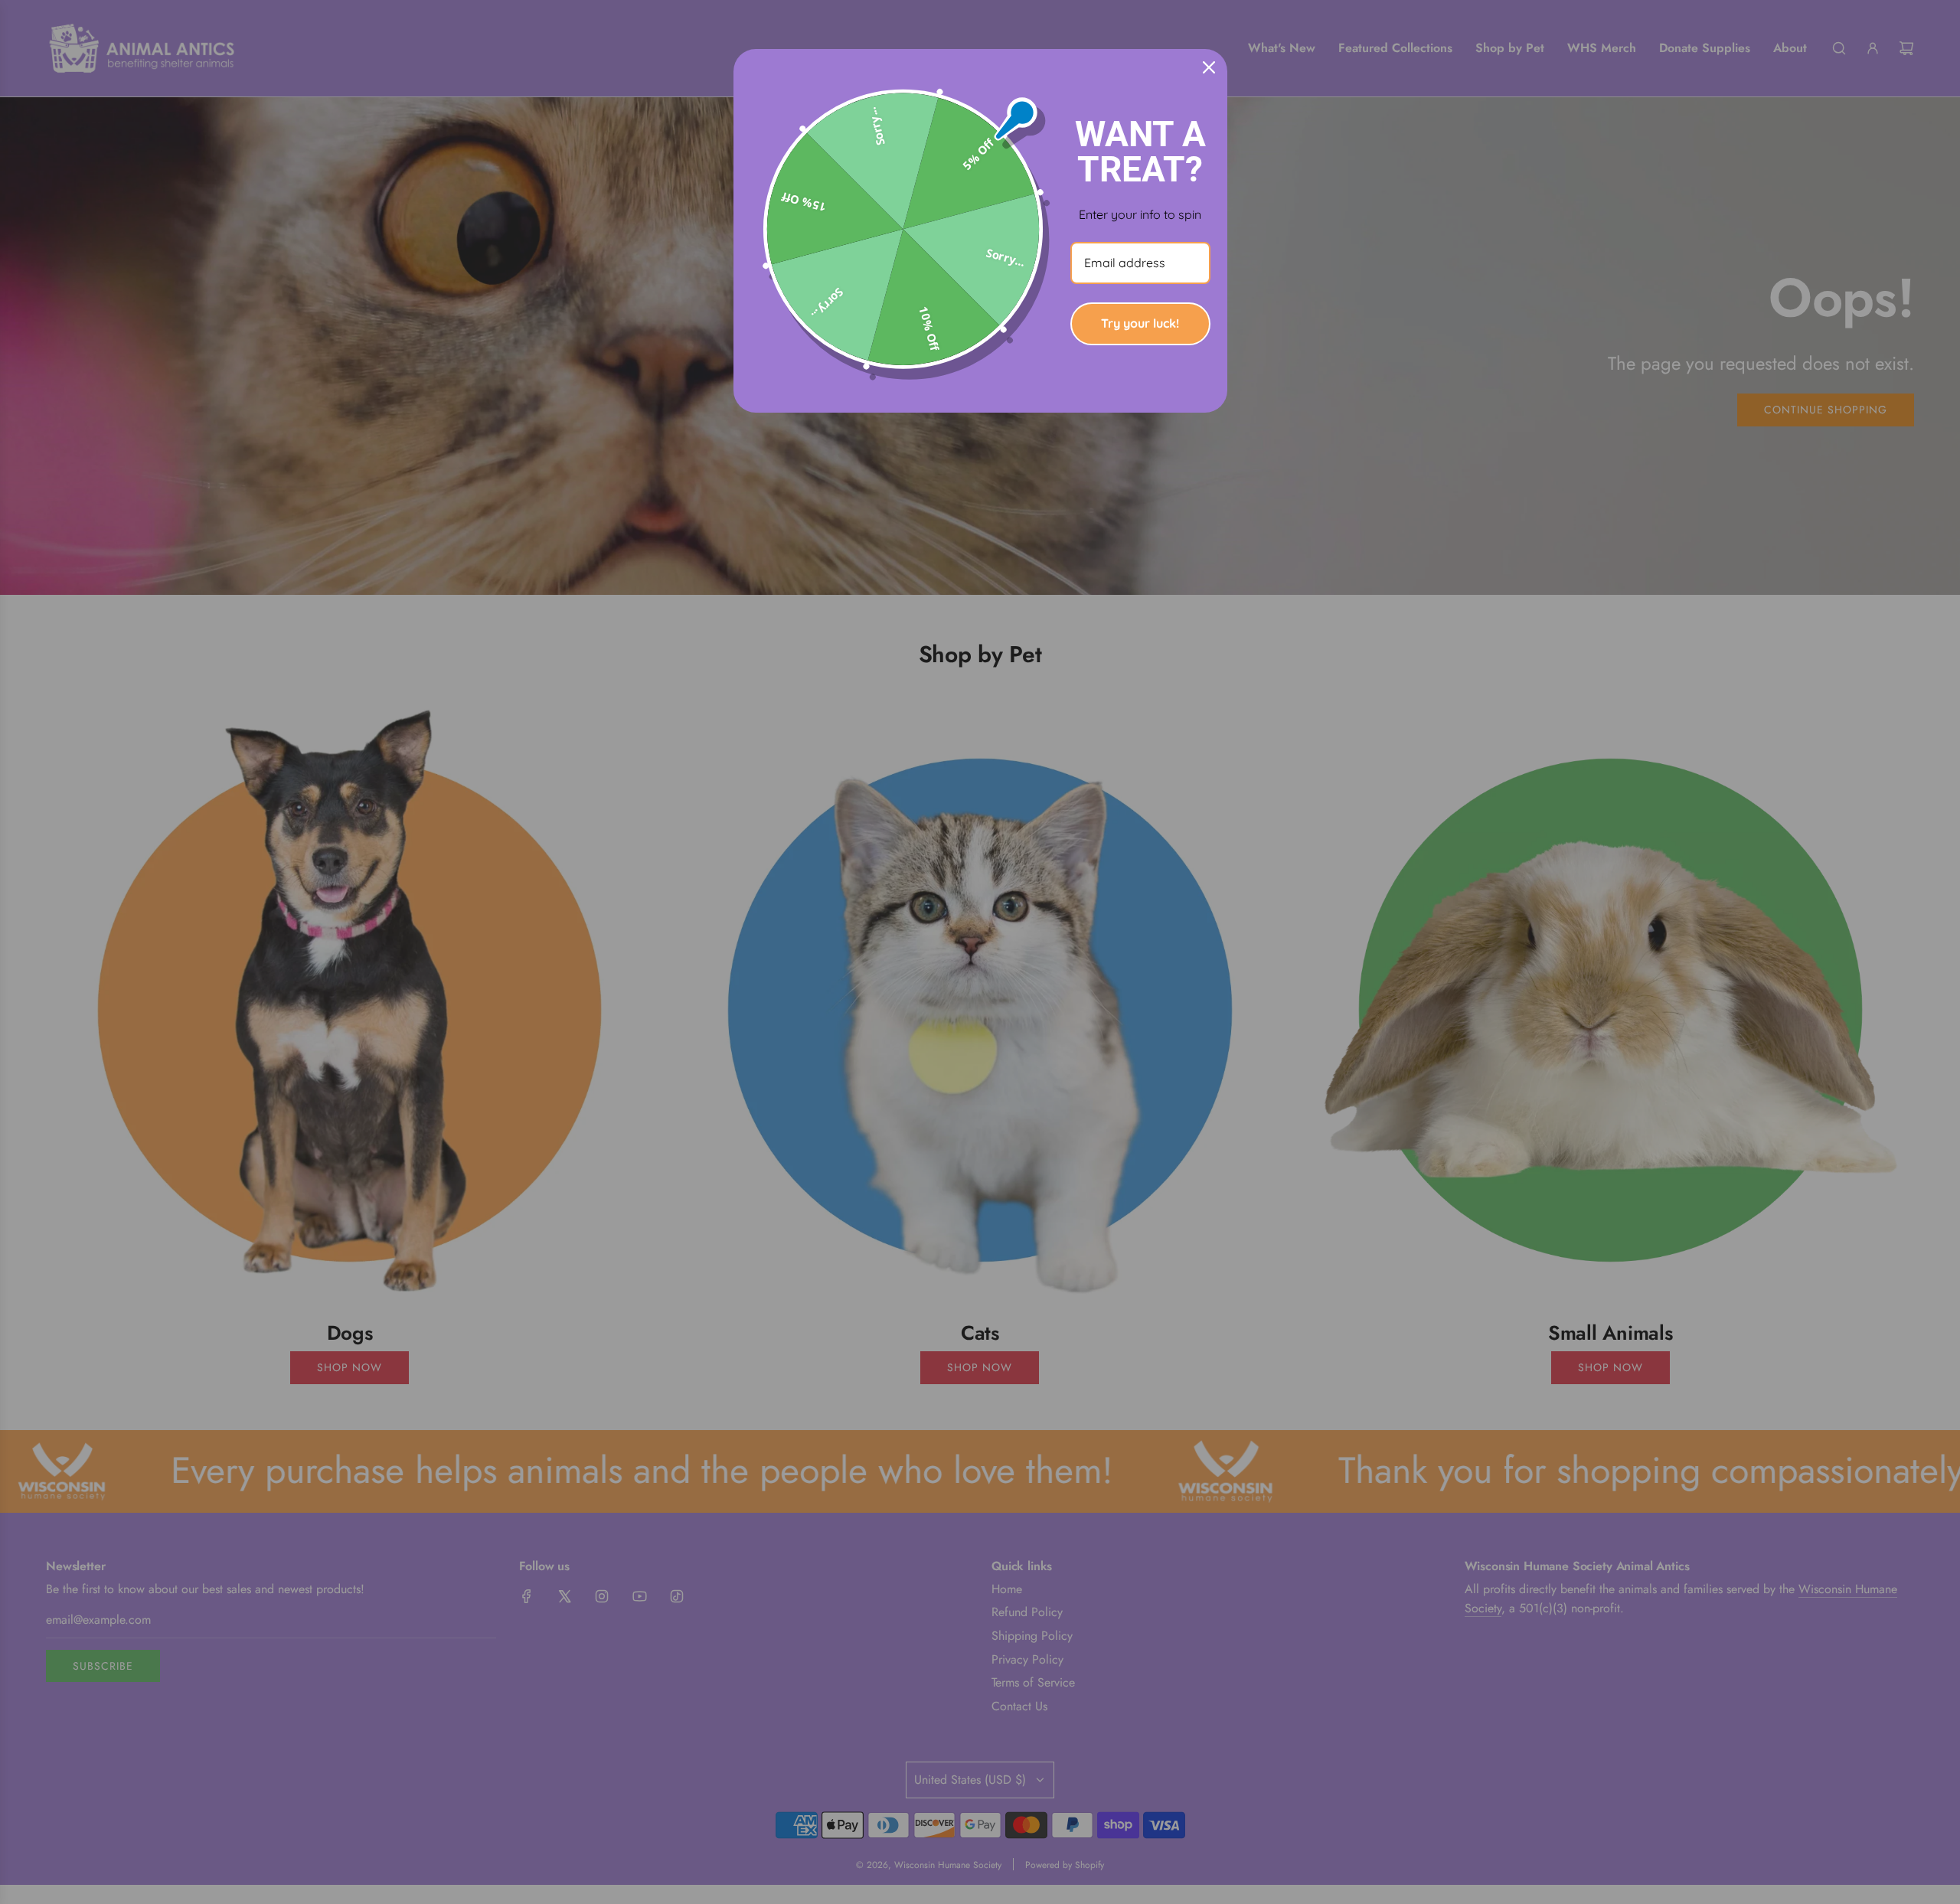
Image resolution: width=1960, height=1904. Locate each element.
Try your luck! (1140, 323)
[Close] (1209, 67)
